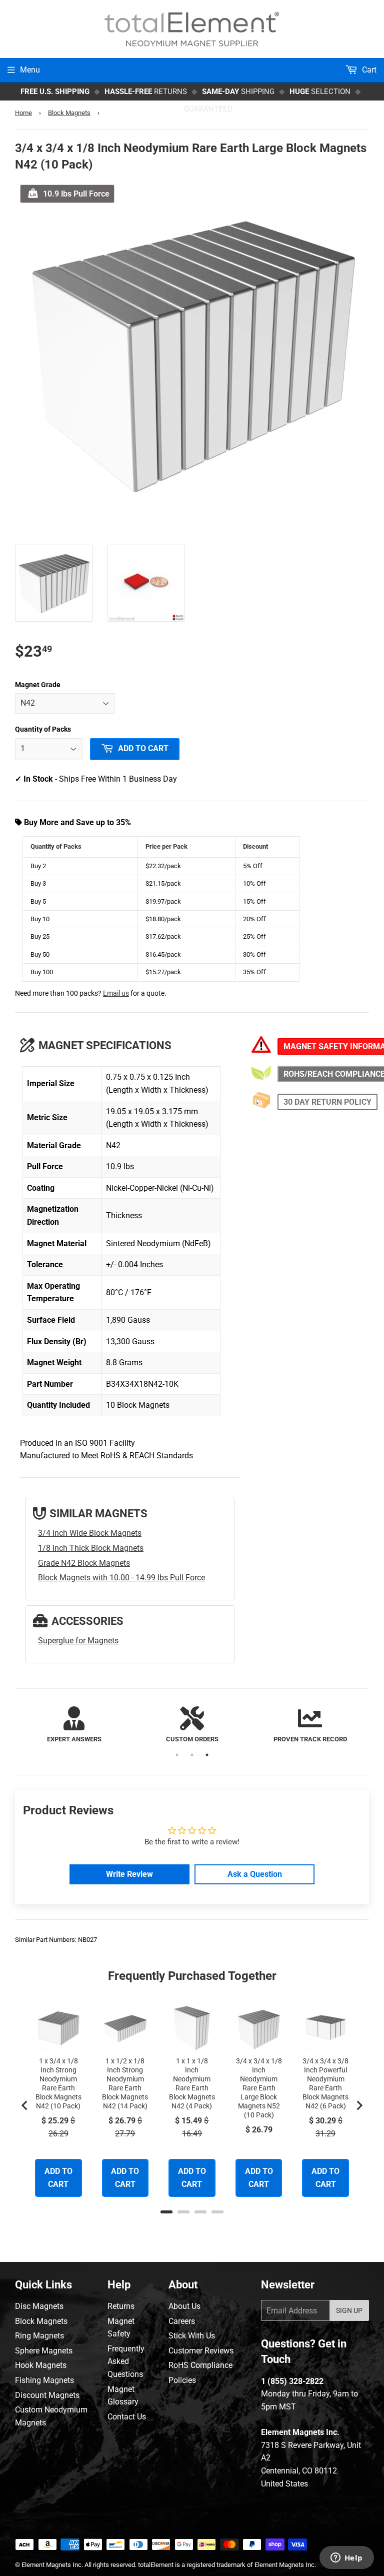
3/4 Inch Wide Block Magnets (90, 1533)
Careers (182, 2321)
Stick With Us (192, 2336)
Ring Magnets (39, 2336)
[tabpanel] (74, 1726)
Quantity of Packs (43, 729)
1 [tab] (177, 1755)
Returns (121, 2306)
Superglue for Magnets (78, 1641)
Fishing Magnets (44, 2380)
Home (23, 113)
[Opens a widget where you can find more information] (346, 2558)
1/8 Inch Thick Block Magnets (91, 1548)
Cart (368, 70)
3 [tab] (207, 1755)
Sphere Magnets (44, 2351)
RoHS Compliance (200, 2365)
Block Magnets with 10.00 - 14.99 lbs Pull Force (121, 1578)
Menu (30, 70)
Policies (182, 2380)
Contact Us (127, 2417)
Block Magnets (69, 113)
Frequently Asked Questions (126, 2361)
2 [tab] (192, 1755)
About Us (184, 2306)
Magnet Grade (38, 685)
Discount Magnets (47, 2395)
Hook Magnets (41, 2365)
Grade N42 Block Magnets (84, 1563)
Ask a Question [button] (255, 1874)
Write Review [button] (129, 1874)
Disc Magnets (39, 2306)
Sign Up (349, 2310)
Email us (116, 993)
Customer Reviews (201, 2351)
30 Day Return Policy (327, 1102)
